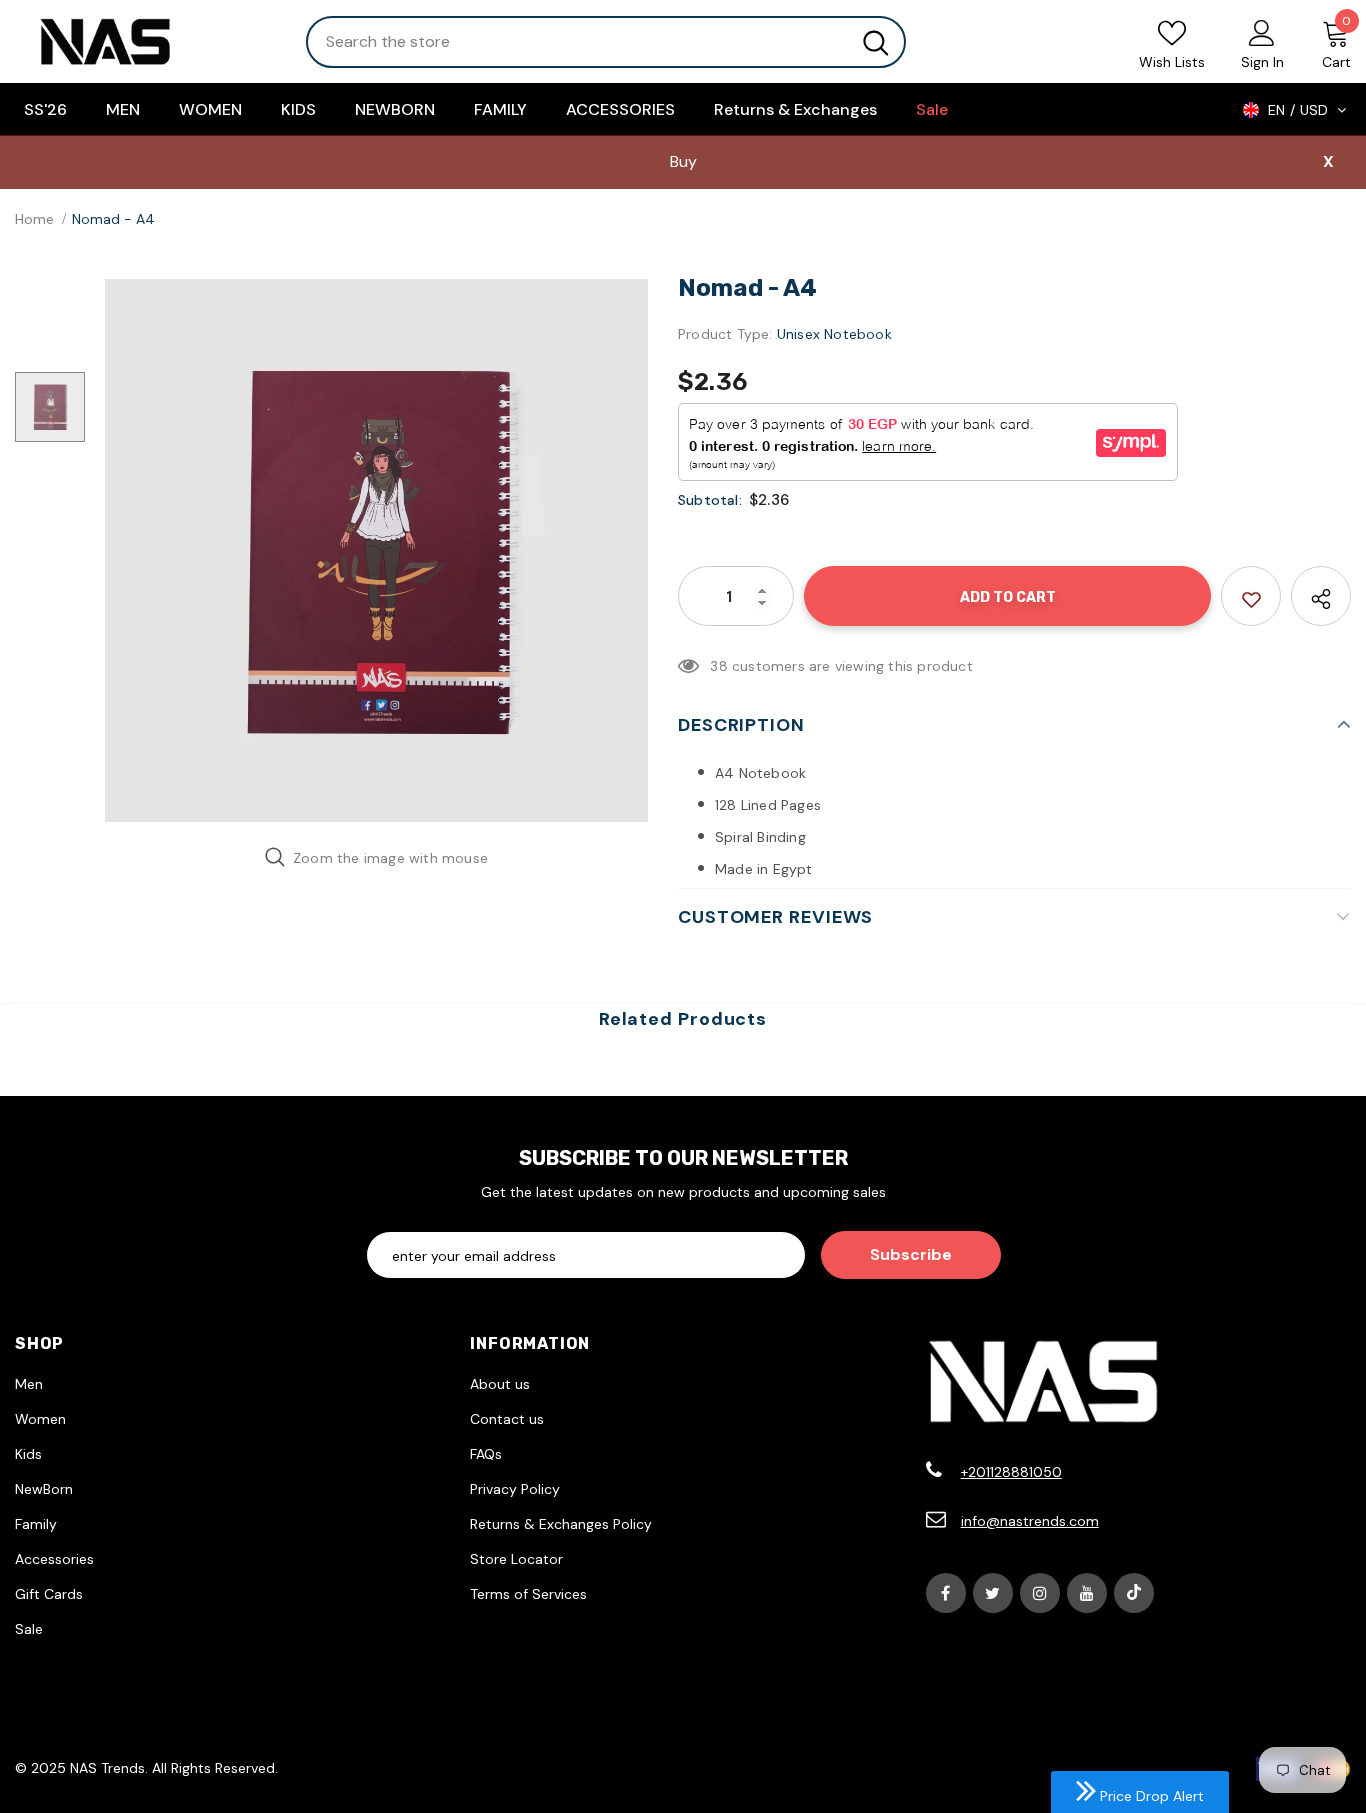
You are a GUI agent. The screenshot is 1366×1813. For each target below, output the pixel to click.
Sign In (1262, 62)
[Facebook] (946, 1593)
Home (34, 219)
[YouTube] (1087, 1593)
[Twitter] (993, 1593)
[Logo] (145, 41)
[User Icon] (1262, 32)
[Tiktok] (1134, 1593)
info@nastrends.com (1030, 1521)
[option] (376, 550)
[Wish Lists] (1251, 596)
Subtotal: (710, 500)
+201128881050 (1011, 1472)
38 (718, 666)
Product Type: (725, 334)
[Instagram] (1040, 1593)
